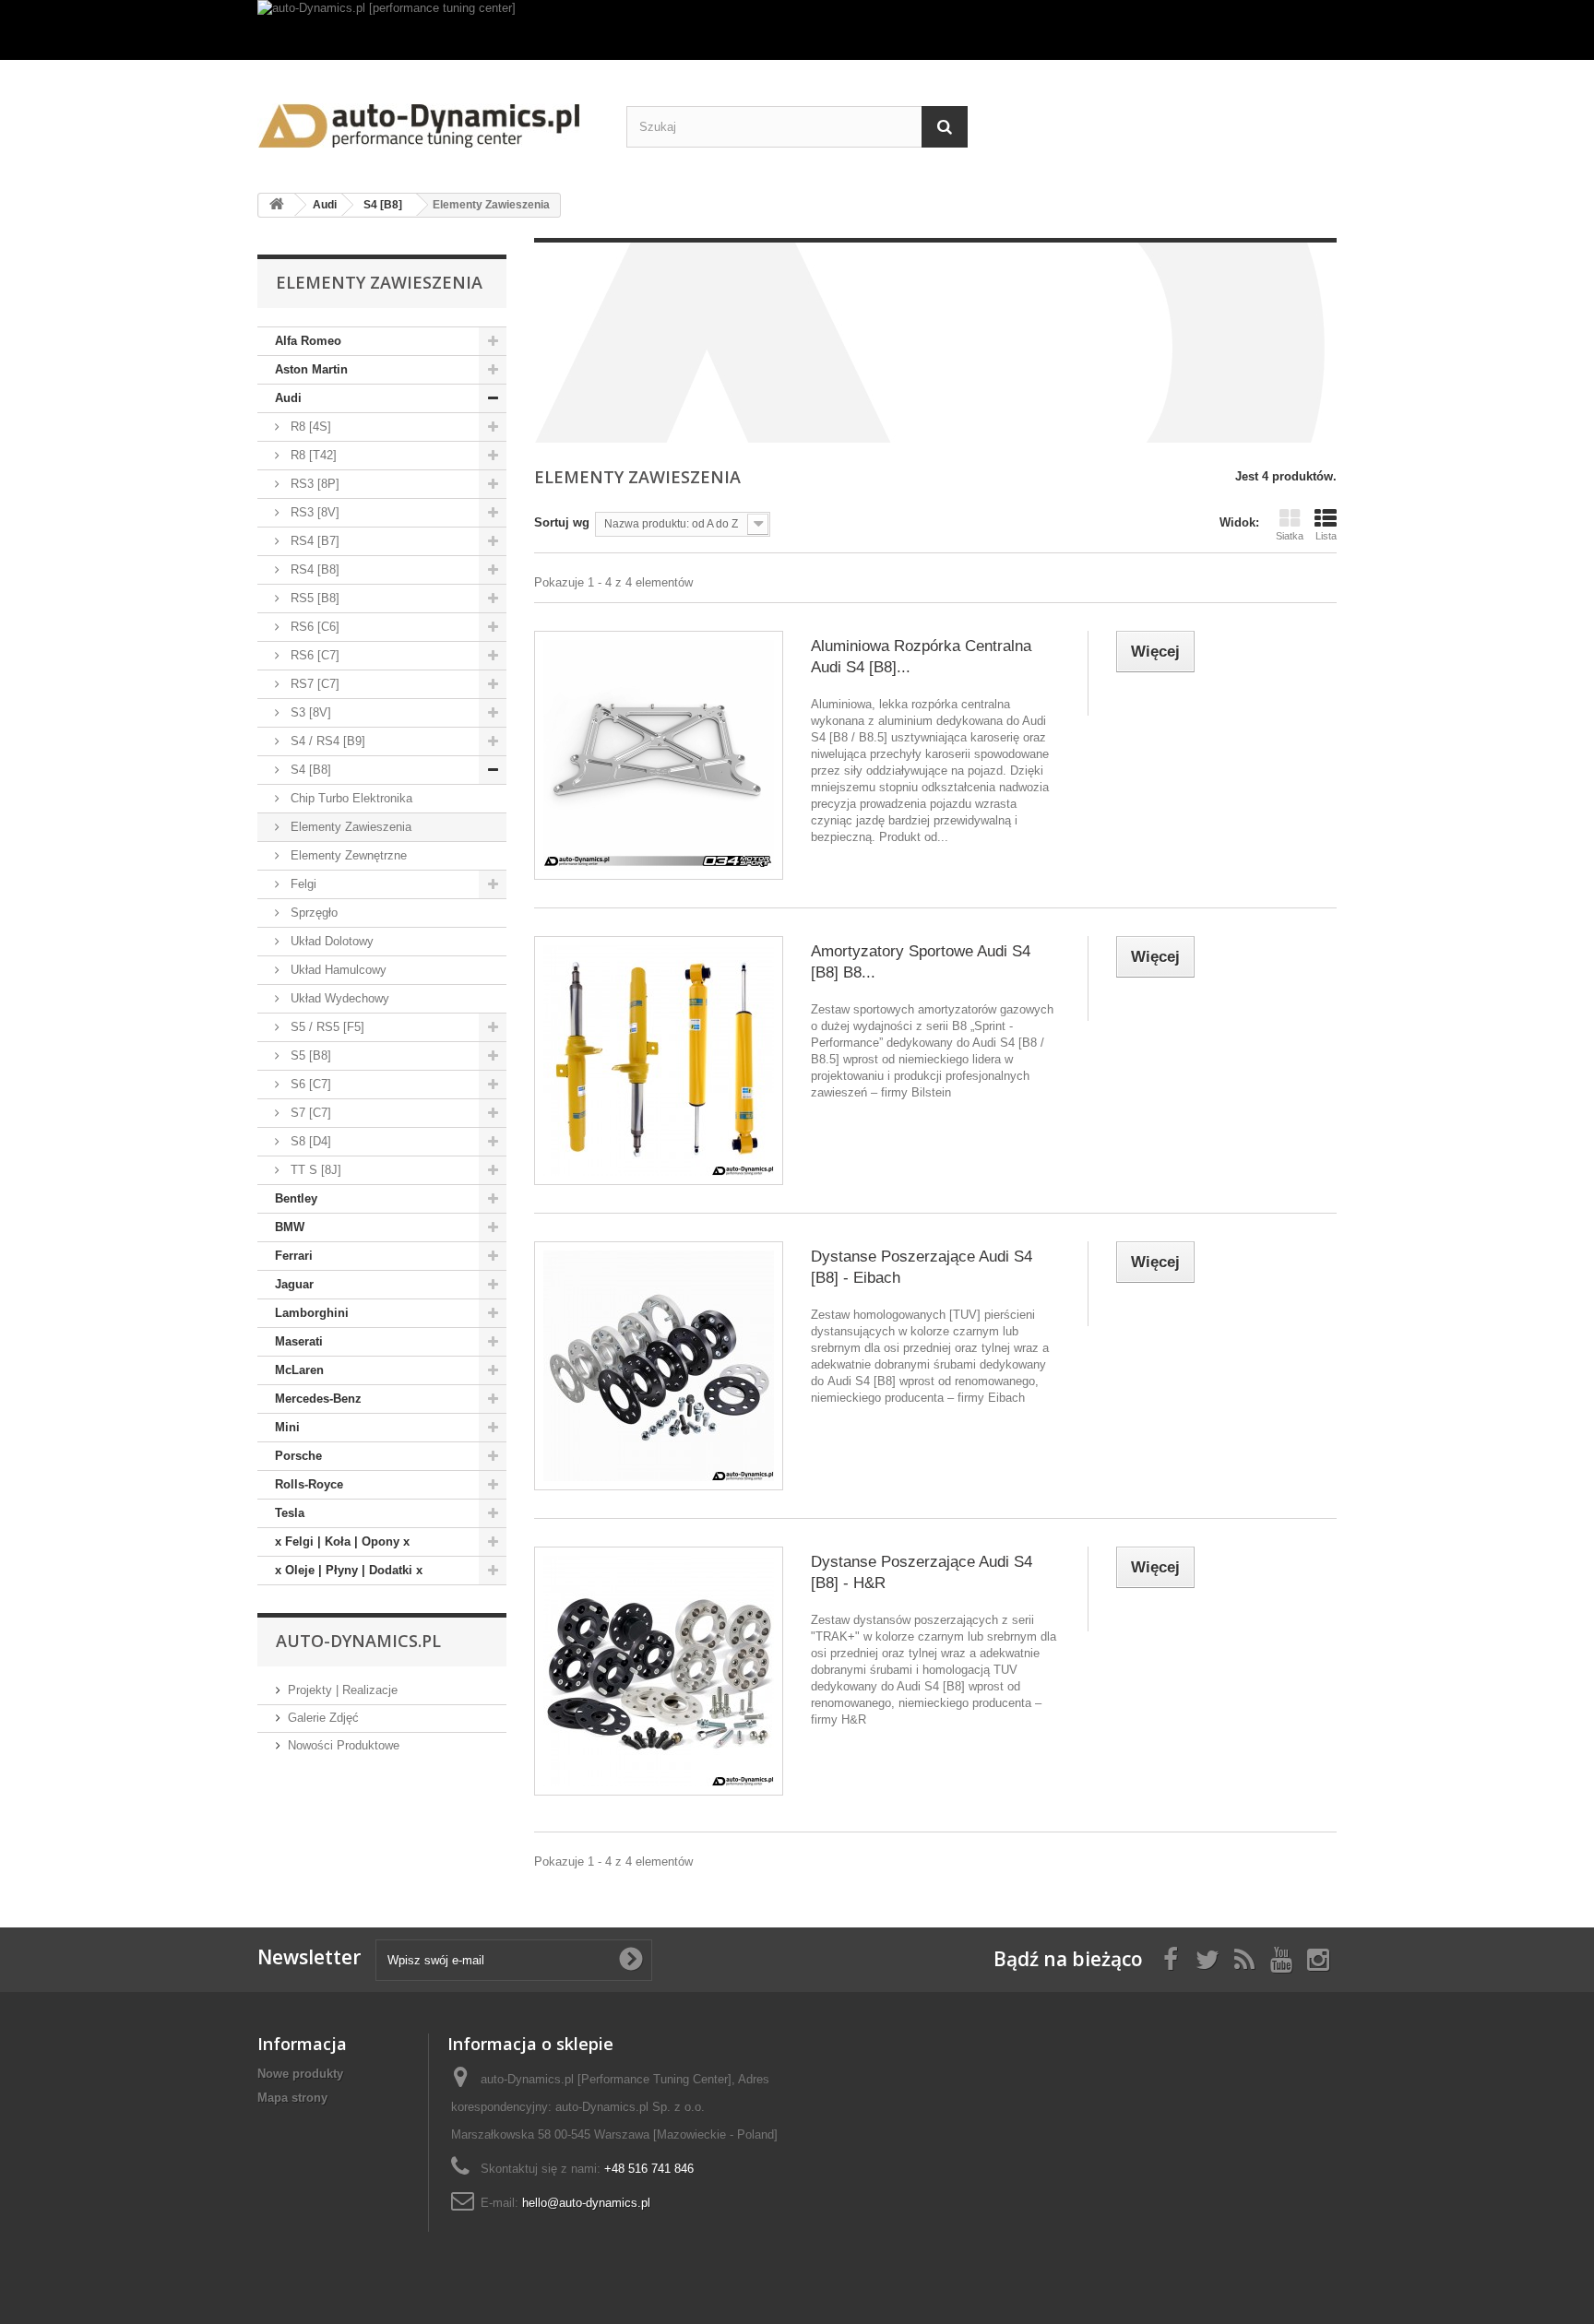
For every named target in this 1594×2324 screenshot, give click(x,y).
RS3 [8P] (313, 484)
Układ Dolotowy (330, 941)
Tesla (290, 1513)
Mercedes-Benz (318, 1399)
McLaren (299, 1370)
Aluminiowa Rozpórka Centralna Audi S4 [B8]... (921, 657)
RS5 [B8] (313, 598)
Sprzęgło (312, 913)
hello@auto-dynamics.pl (586, 2203)
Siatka (1290, 536)
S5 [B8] (309, 1055)
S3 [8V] (309, 712)
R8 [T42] (312, 455)
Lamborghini (312, 1313)
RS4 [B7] (313, 541)
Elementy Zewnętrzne (347, 855)
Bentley (296, 1198)
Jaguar (294, 1284)
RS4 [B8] (313, 569)
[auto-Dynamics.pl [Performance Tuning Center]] (428, 119)
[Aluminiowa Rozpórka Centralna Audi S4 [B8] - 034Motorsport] (659, 755)
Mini (287, 1427)
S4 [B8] (309, 770)
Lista (1326, 536)
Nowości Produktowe (344, 1745)
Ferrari (294, 1256)
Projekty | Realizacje (343, 1690)
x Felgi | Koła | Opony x (342, 1541)
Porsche (298, 1456)
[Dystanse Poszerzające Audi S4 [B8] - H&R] (659, 1671)
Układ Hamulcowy (337, 970)
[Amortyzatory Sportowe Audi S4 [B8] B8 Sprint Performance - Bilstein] (659, 1061)
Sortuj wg (562, 522)
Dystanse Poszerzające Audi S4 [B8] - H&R (922, 1572)
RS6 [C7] (313, 655)
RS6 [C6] (313, 627)
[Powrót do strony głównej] (277, 205)
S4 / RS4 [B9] (326, 741)
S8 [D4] (309, 1141)
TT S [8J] (314, 1170)
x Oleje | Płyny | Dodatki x (349, 1570)
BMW (290, 1227)
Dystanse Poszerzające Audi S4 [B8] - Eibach (922, 1267)
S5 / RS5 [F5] (326, 1027)
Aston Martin (311, 369)
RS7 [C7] (313, 684)
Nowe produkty (300, 2074)
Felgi (302, 884)
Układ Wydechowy (338, 998)
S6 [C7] (309, 1084)
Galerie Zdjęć (323, 1718)
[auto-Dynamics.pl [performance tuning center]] (797, 30)
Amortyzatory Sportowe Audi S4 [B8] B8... (921, 962)
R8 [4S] (309, 427)
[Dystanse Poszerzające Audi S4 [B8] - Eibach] (659, 1366)
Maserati (299, 1341)
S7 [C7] (309, 1113)
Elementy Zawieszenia (349, 827)
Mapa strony (292, 2098)
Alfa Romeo (308, 341)
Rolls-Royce (309, 1484)
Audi (288, 398)
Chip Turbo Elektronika (350, 798)
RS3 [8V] (313, 512)
